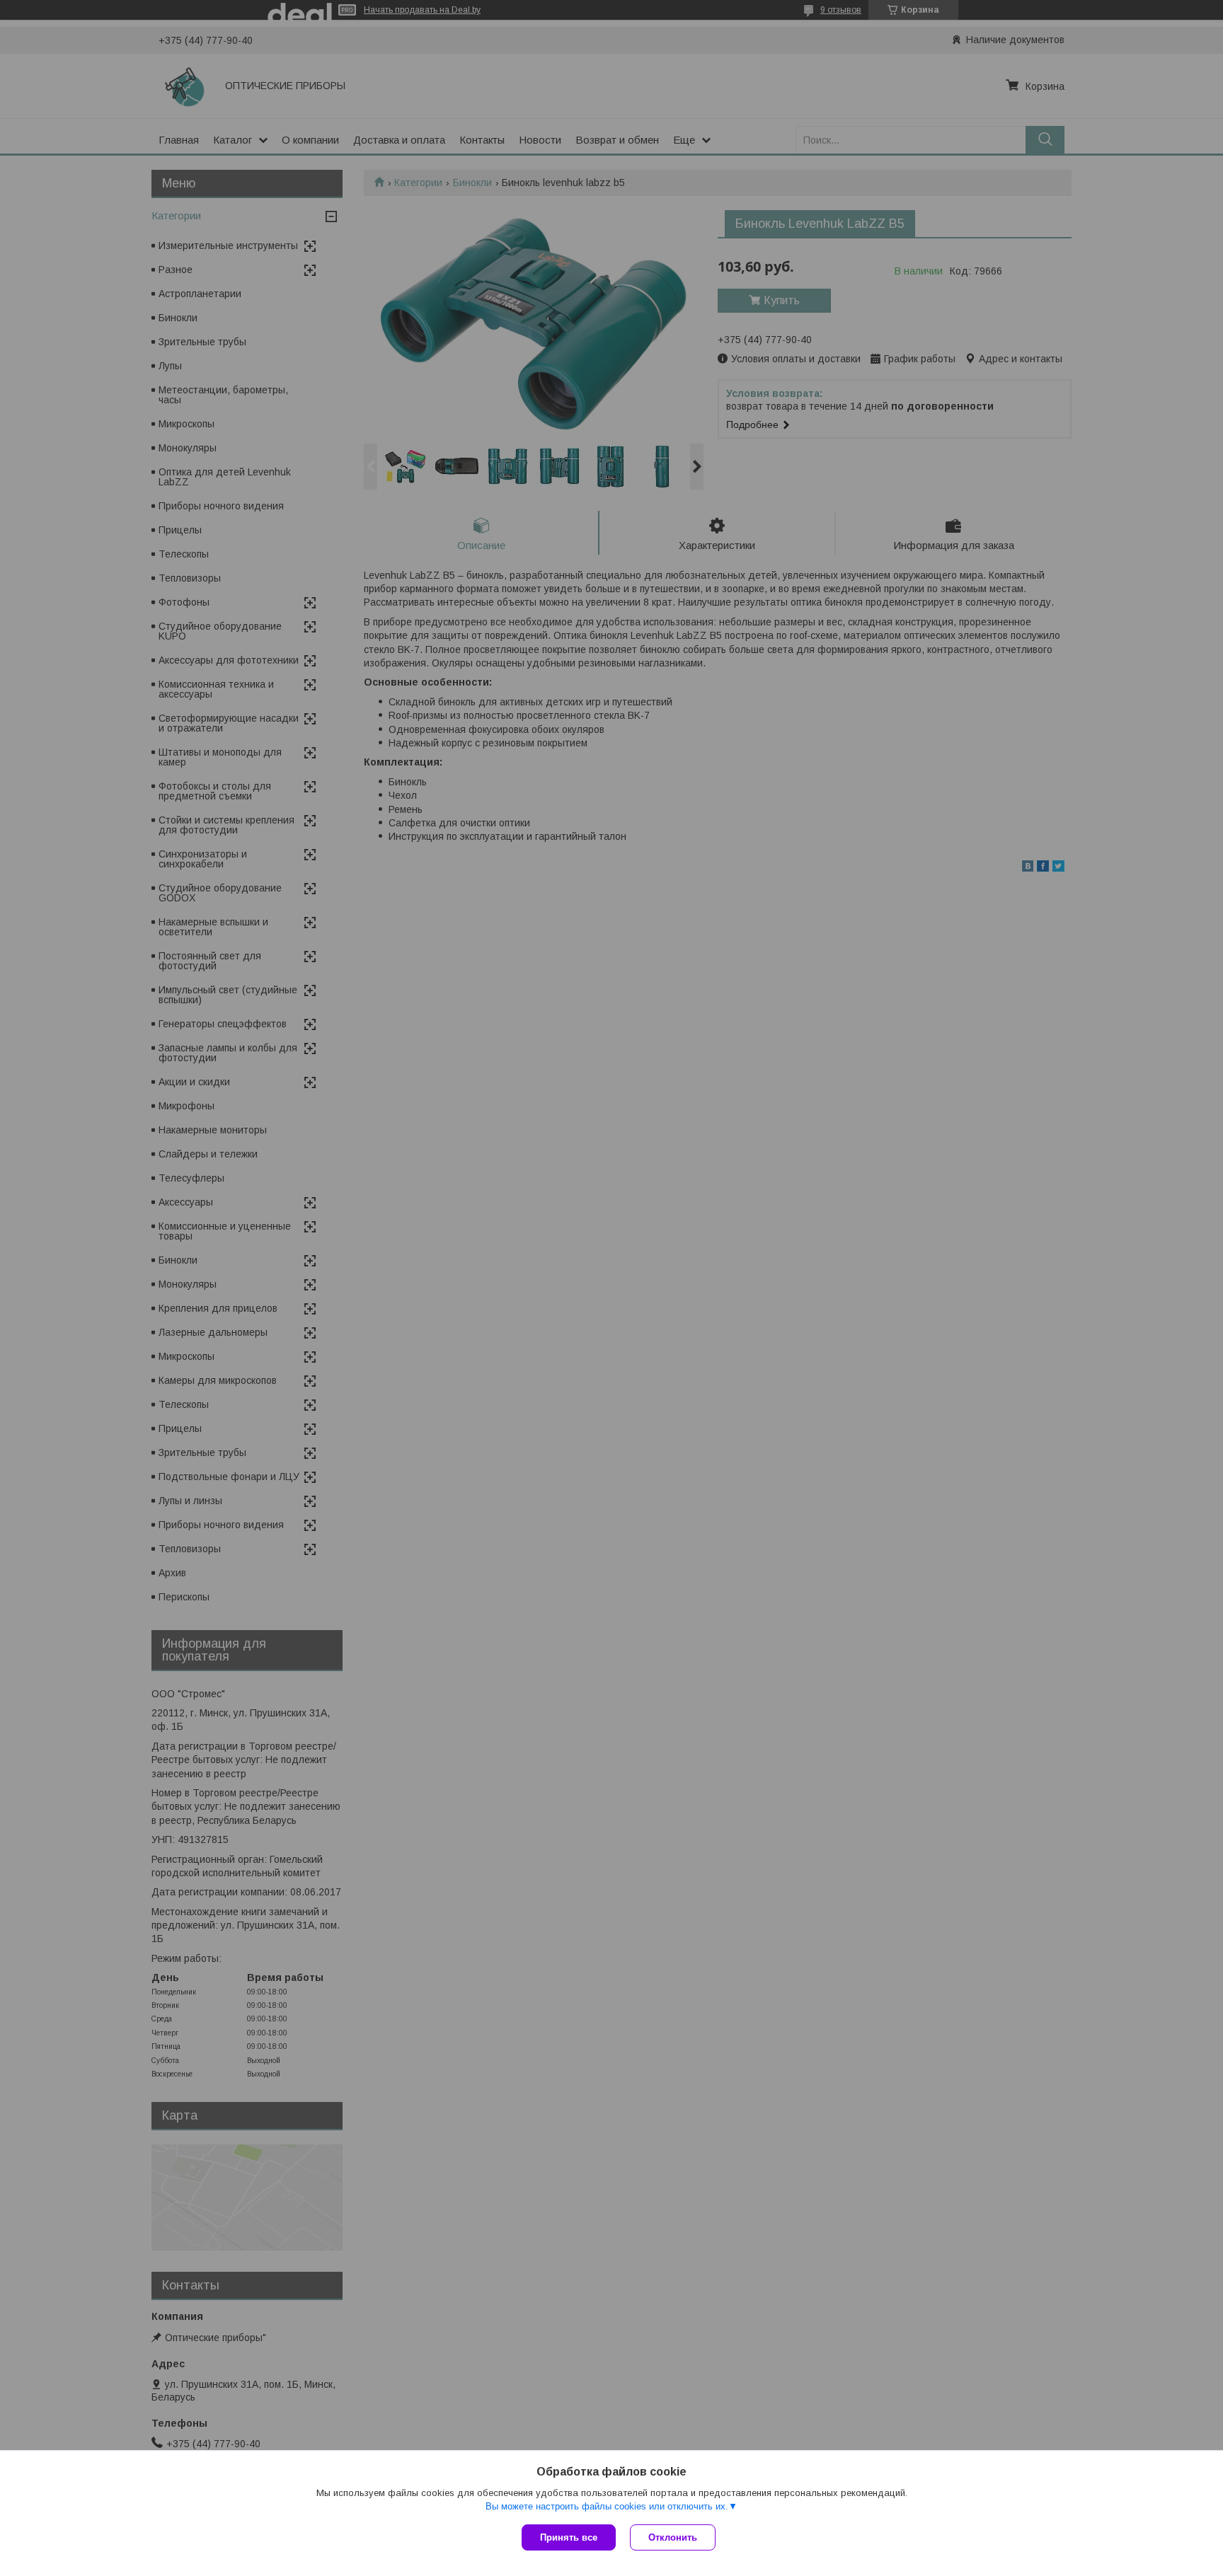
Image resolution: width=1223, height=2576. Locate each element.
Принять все (569, 2537)
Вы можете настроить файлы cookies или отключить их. (607, 2506)
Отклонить (673, 2537)
